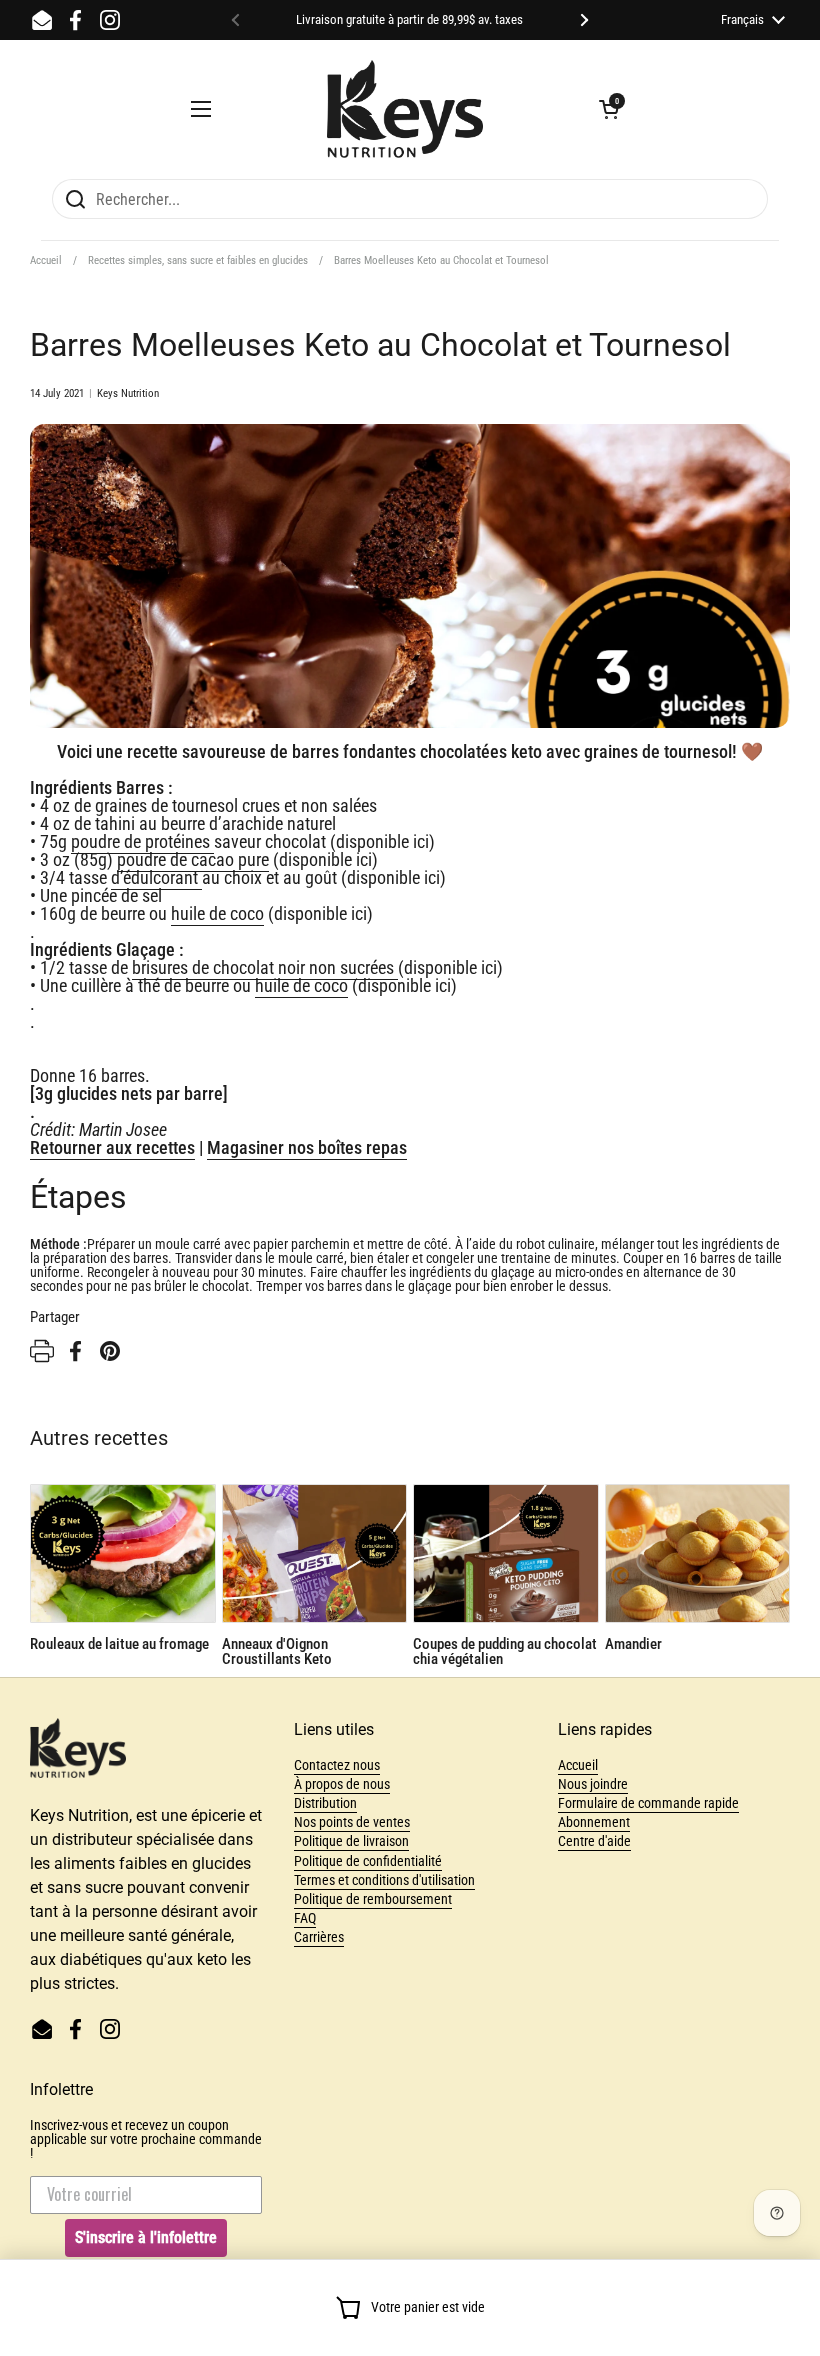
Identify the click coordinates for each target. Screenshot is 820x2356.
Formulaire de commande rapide (648, 1803)
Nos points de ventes (352, 1822)
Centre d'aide (594, 1841)
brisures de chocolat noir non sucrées (265, 967)
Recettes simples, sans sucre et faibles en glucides (198, 260)
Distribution (325, 1803)
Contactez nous (337, 1765)
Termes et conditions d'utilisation (384, 1880)
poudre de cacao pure (193, 859)
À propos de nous (342, 1784)
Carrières (319, 1937)
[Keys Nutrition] (405, 109)
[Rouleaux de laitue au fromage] (123, 1554)
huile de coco (217, 913)
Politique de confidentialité (368, 1861)
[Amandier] (698, 1554)
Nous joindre (593, 1784)
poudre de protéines (142, 841)
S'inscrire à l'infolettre (146, 2237)
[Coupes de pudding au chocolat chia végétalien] (506, 1554)
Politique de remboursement (373, 1899)
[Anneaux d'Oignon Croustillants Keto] (315, 1554)
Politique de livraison (351, 1841)
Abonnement (594, 1822)
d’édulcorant (156, 877)
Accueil (46, 260)
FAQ (305, 1918)
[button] (609, 109)
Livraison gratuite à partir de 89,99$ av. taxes (409, 20)
